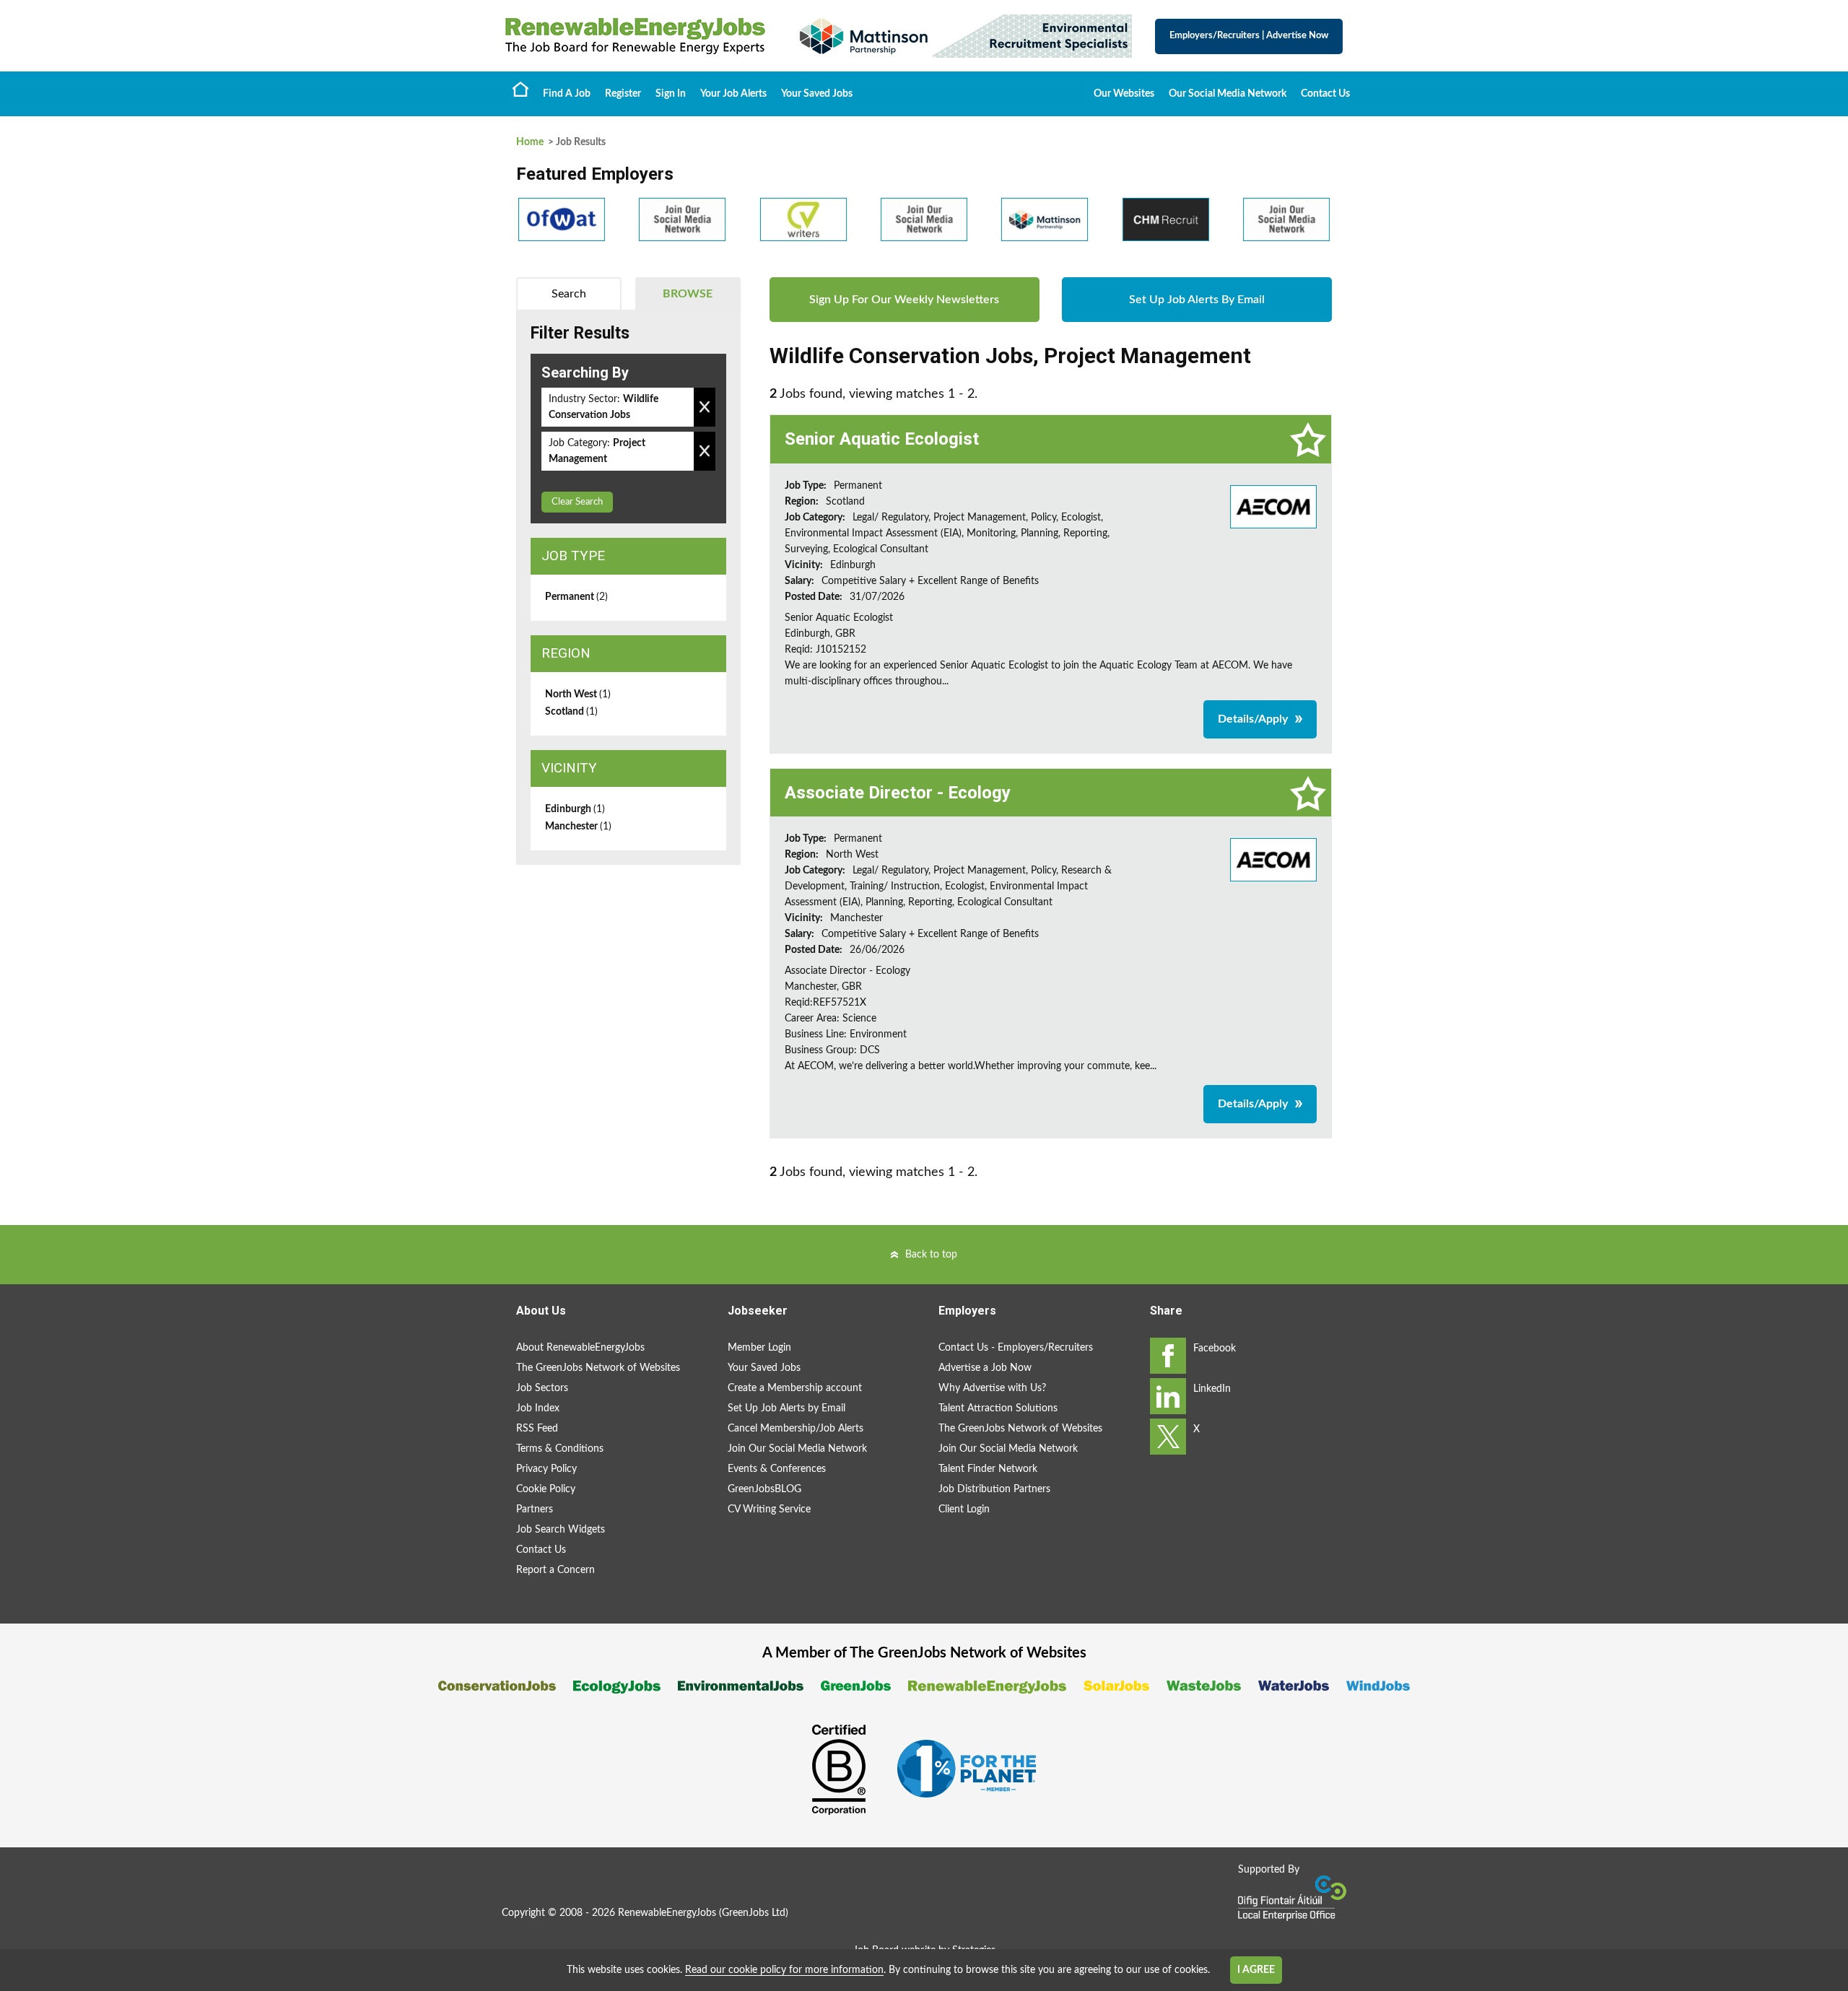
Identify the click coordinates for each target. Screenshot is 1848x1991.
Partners (535, 1509)
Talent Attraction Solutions (998, 1408)
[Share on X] (1168, 1437)
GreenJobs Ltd (754, 1913)
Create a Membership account (795, 1388)
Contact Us (1325, 94)
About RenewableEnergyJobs (580, 1348)
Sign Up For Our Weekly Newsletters (904, 300)
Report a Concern (555, 1570)
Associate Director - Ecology (898, 793)
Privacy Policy (546, 1469)
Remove (705, 407)
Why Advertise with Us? (992, 1388)
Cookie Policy (546, 1489)
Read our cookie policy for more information (784, 1970)
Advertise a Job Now (985, 1368)
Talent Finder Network (988, 1469)
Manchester (578, 827)
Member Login (759, 1348)
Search (569, 294)
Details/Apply (1253, 719)
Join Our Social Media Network (797, 1449)
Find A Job (567, 94)
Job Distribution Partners (994, 1489)
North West (578, 694)
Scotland (571, 712)
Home (520, 89)
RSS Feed (537, 1429)
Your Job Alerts (733, 94)
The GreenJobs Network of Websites (598, 1368)
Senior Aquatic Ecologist (882, 439)
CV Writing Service (769, 1509)
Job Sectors (542, 1388)
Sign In (671, 94)
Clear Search (577, 502)
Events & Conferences (777, 1469)
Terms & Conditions (560, 1449)
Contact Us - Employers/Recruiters (1016, 1348)
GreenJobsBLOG (764, 1489)
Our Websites (1124, 94)
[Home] (635, 36)
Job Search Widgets (561, 1530)
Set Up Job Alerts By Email (1197, 300)
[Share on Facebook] (1168, 1356)
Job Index (538, 1408)
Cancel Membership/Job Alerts (796, 1429)
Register (623, 94)
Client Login (964, 1509)
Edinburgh (575, 809)
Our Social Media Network (1228, 94)
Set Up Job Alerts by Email (786, 1408)
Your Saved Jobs (817, 94)
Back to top (931, 1255)
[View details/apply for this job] (1273, 506)
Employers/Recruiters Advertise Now (1249, 36)
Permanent (576, 597)
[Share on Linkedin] (1168, 1396)
